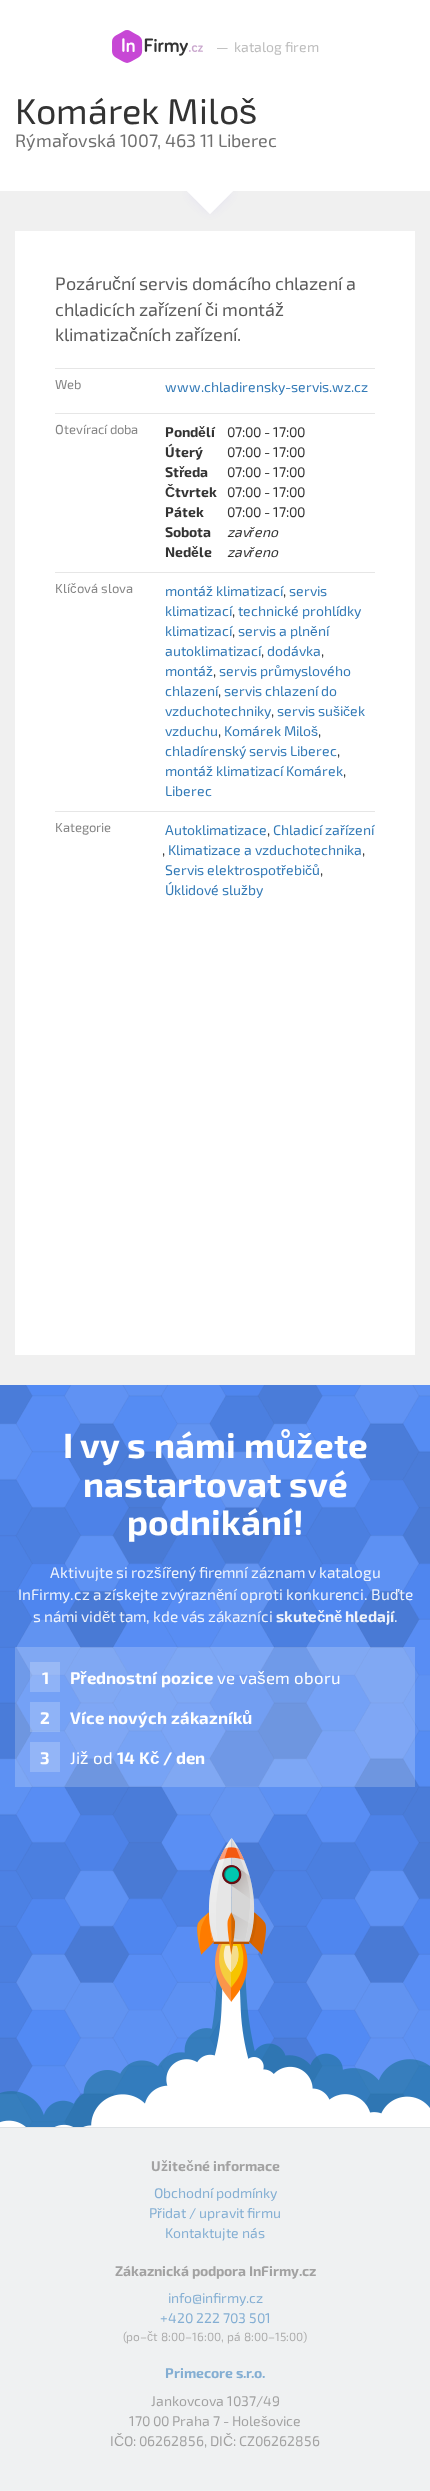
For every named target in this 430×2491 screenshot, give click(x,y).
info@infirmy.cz (215, 2297)
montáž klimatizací (224, 590)
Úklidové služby (214, 889)
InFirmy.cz (157, 47)
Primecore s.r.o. (215, 2372)
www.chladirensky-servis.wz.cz (266, 386)
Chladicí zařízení (323, 829)
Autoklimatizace (216, 829)
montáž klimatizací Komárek (254, 770)
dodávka (294, 650)
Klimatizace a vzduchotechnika (265, 849)
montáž (189, 670)
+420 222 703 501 (215, 2317)
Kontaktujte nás (215, 2232)
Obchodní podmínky (215, 2192)
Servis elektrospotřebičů (242, 869)
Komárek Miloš (271, 730)
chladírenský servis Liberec (251, 750)
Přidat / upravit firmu (215, 2212)
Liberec (188, 790)
